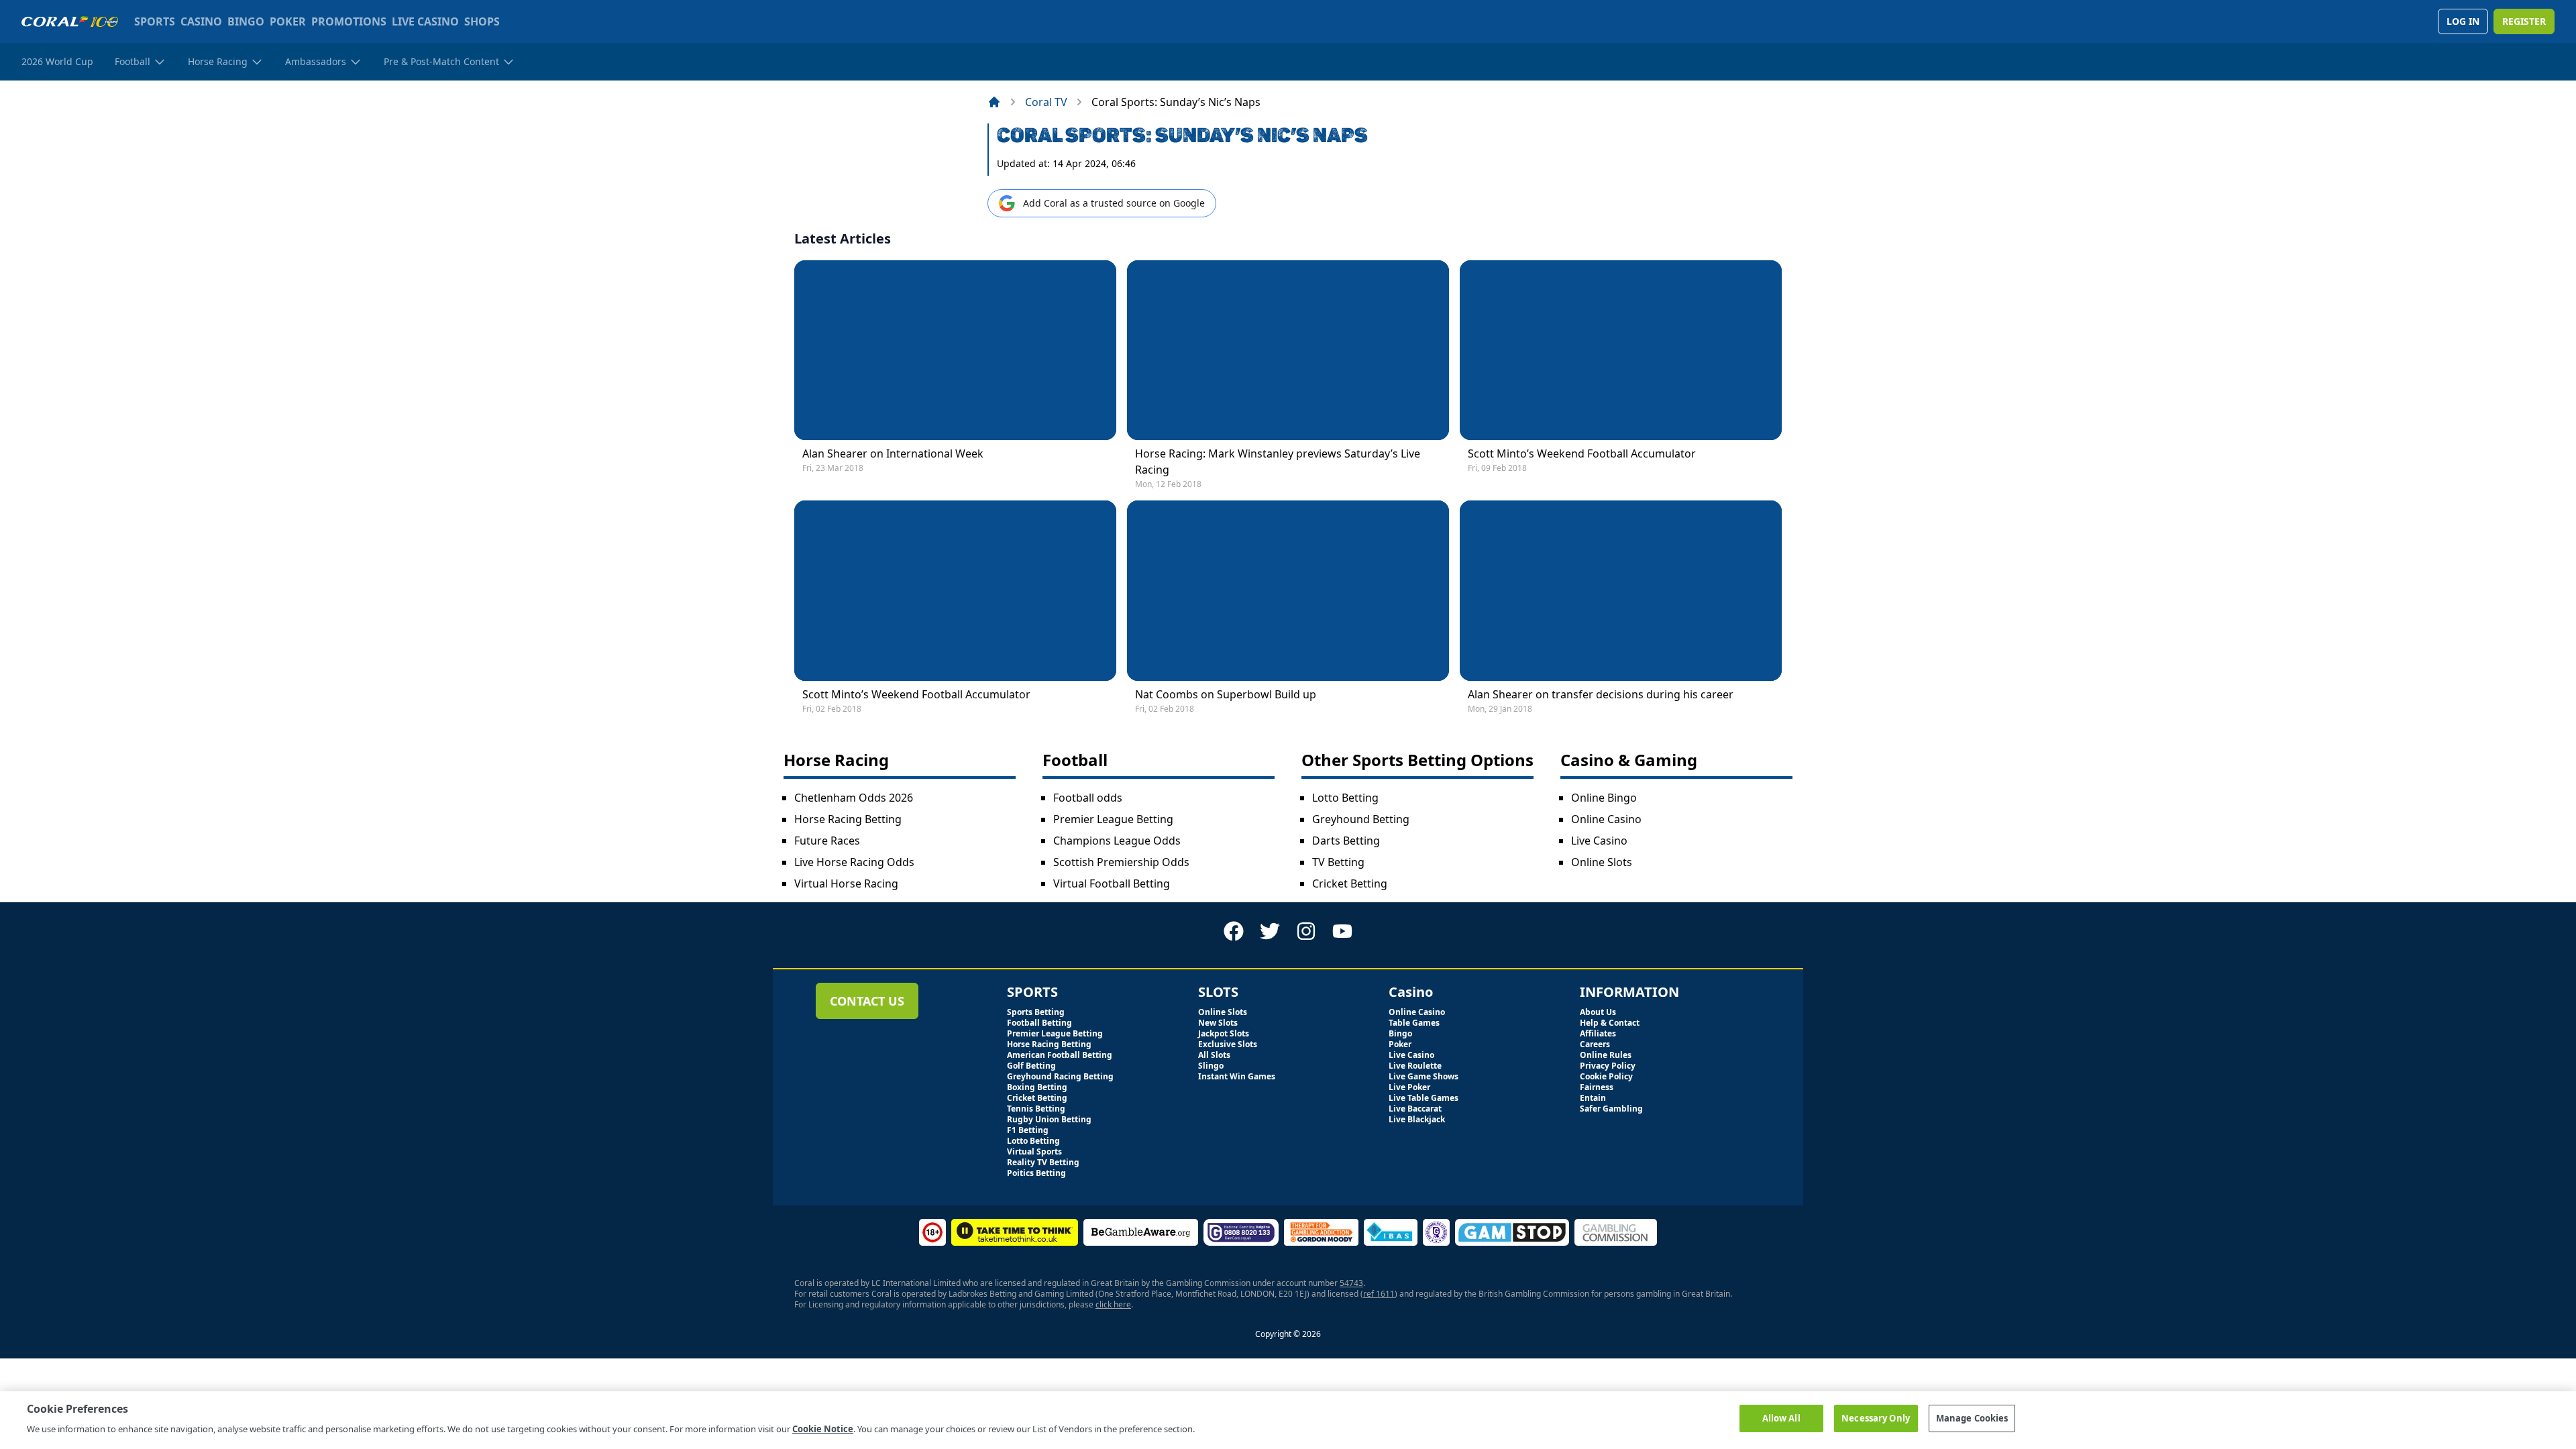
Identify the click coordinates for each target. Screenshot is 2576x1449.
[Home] (994, 102)
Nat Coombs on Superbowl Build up (1226, 694)
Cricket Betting (1350, 883)
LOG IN (2463, 21)
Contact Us (867, 1001)
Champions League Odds (1117, 841)
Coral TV (1046, 102)
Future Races (827, 841)
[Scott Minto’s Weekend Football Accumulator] (1621, 351)
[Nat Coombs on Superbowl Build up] (1288, 591)
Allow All (1781, 1418)
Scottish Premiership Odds (1121, 862)
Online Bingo (1604, 798)
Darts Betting (1346, 841)
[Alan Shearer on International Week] (955, 351)
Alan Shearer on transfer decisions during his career (1601, 694)
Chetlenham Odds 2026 (854, 798)
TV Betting (1338, 862)
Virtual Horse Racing (846, 883)
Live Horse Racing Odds (854, 862)
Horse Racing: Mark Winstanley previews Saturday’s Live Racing (1278, 462)
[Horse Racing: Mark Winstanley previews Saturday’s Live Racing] (1288, 351)
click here (1113, 1304)
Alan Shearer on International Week (893, 453)
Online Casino (1606, 819)
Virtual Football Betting (1112, 883)
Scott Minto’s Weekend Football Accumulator (1582, 453)
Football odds (1088, 798)
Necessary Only (1876, 1418)
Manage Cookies (1972, 1418)
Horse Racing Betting (848, 819)
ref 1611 (1379, 1294)
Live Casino (1599, 841)
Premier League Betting (1113, 819)
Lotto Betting (1345, 798)
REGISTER (2524, 21)
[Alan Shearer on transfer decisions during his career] (1621, 591)
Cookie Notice (823, 1428)
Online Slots (1602, 862)
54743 (1351, 1283)
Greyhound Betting (1361, 819)
